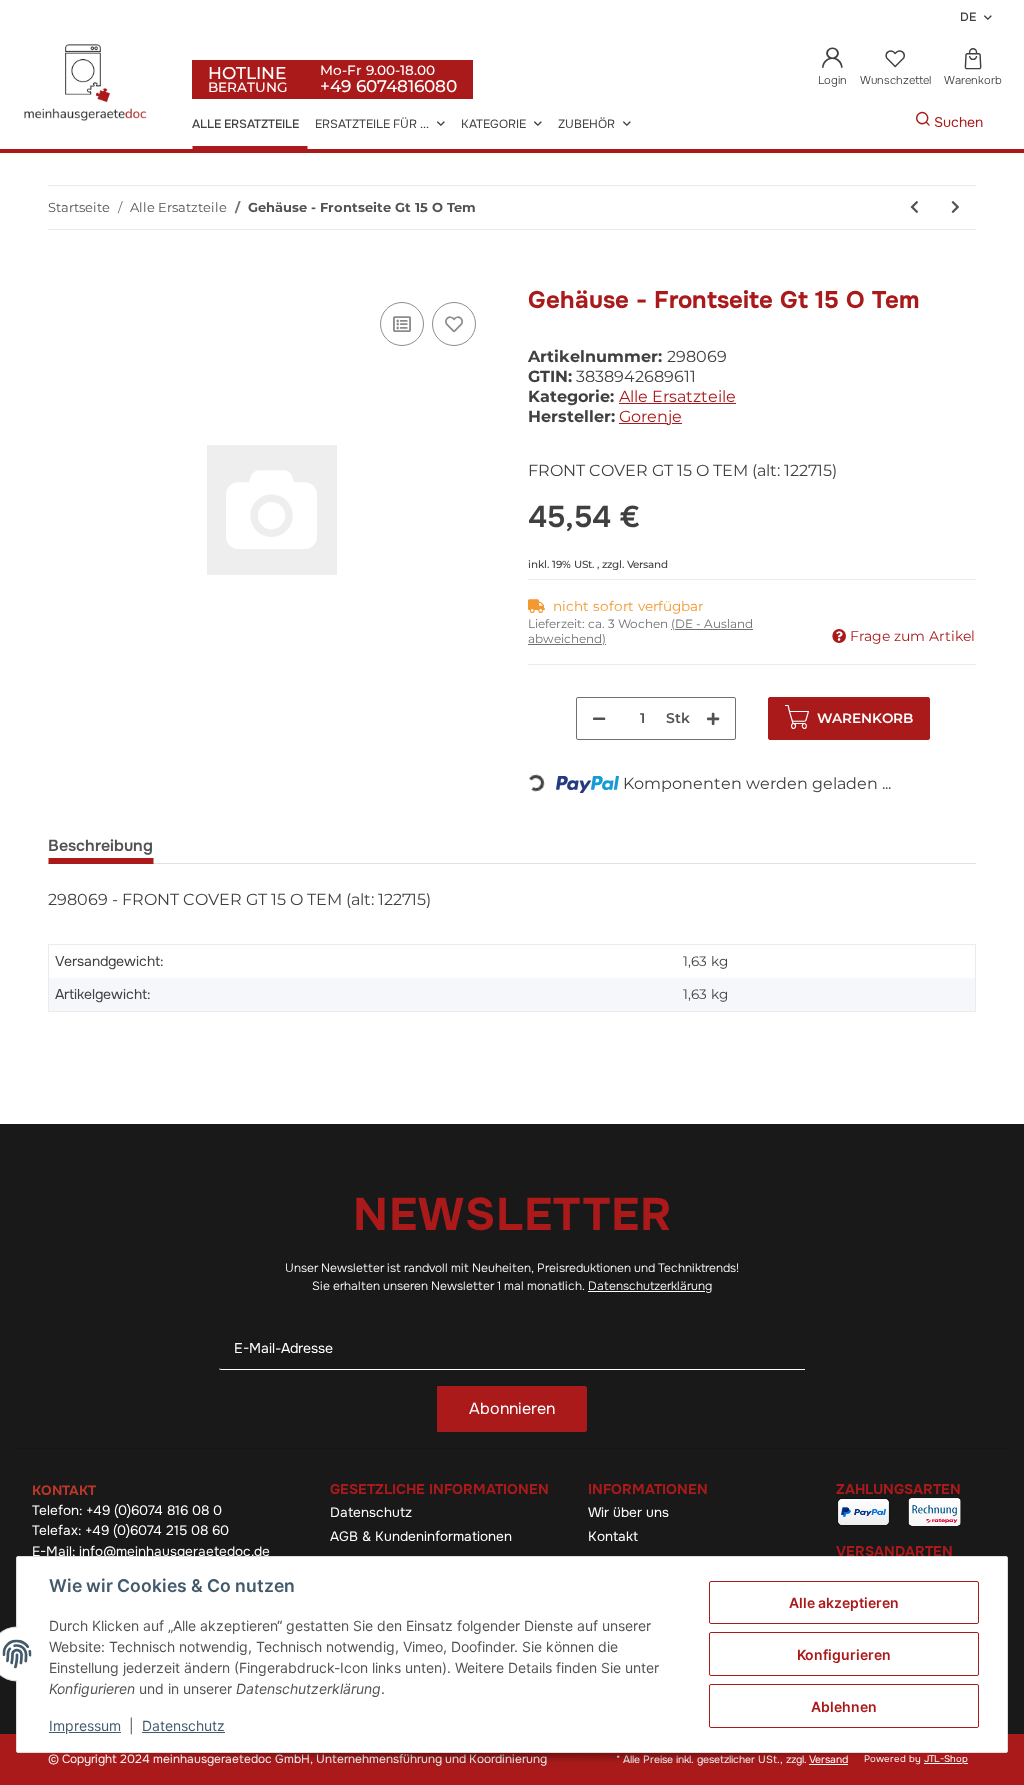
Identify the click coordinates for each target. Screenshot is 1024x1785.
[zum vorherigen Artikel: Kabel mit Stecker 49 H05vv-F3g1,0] (914, 207)
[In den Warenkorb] (64, 275)
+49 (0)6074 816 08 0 (154, 1510)
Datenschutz (371, 1512)
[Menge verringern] (599, 718)
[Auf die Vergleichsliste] (402, 324)
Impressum (85, 1725)
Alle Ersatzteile (677, 396)
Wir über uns (628, 1512)
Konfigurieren (844, 1654)
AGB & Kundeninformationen (421, 1536)
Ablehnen (844, 1706)
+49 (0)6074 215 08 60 (157, 1530)
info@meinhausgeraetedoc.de (174, 1551)
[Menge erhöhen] (713, 718)
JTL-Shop (946, 1759)
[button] (833, 68)
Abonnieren (512, 1408)
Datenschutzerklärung (650, 1286)
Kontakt (613, 1536)
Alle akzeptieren (844, 1602)
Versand (647, 564)
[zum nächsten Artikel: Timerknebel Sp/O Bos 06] (955, 207)
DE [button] (968, 17)
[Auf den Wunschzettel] (454, 324)
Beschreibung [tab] (100, 845)
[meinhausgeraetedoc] (88, 84)
